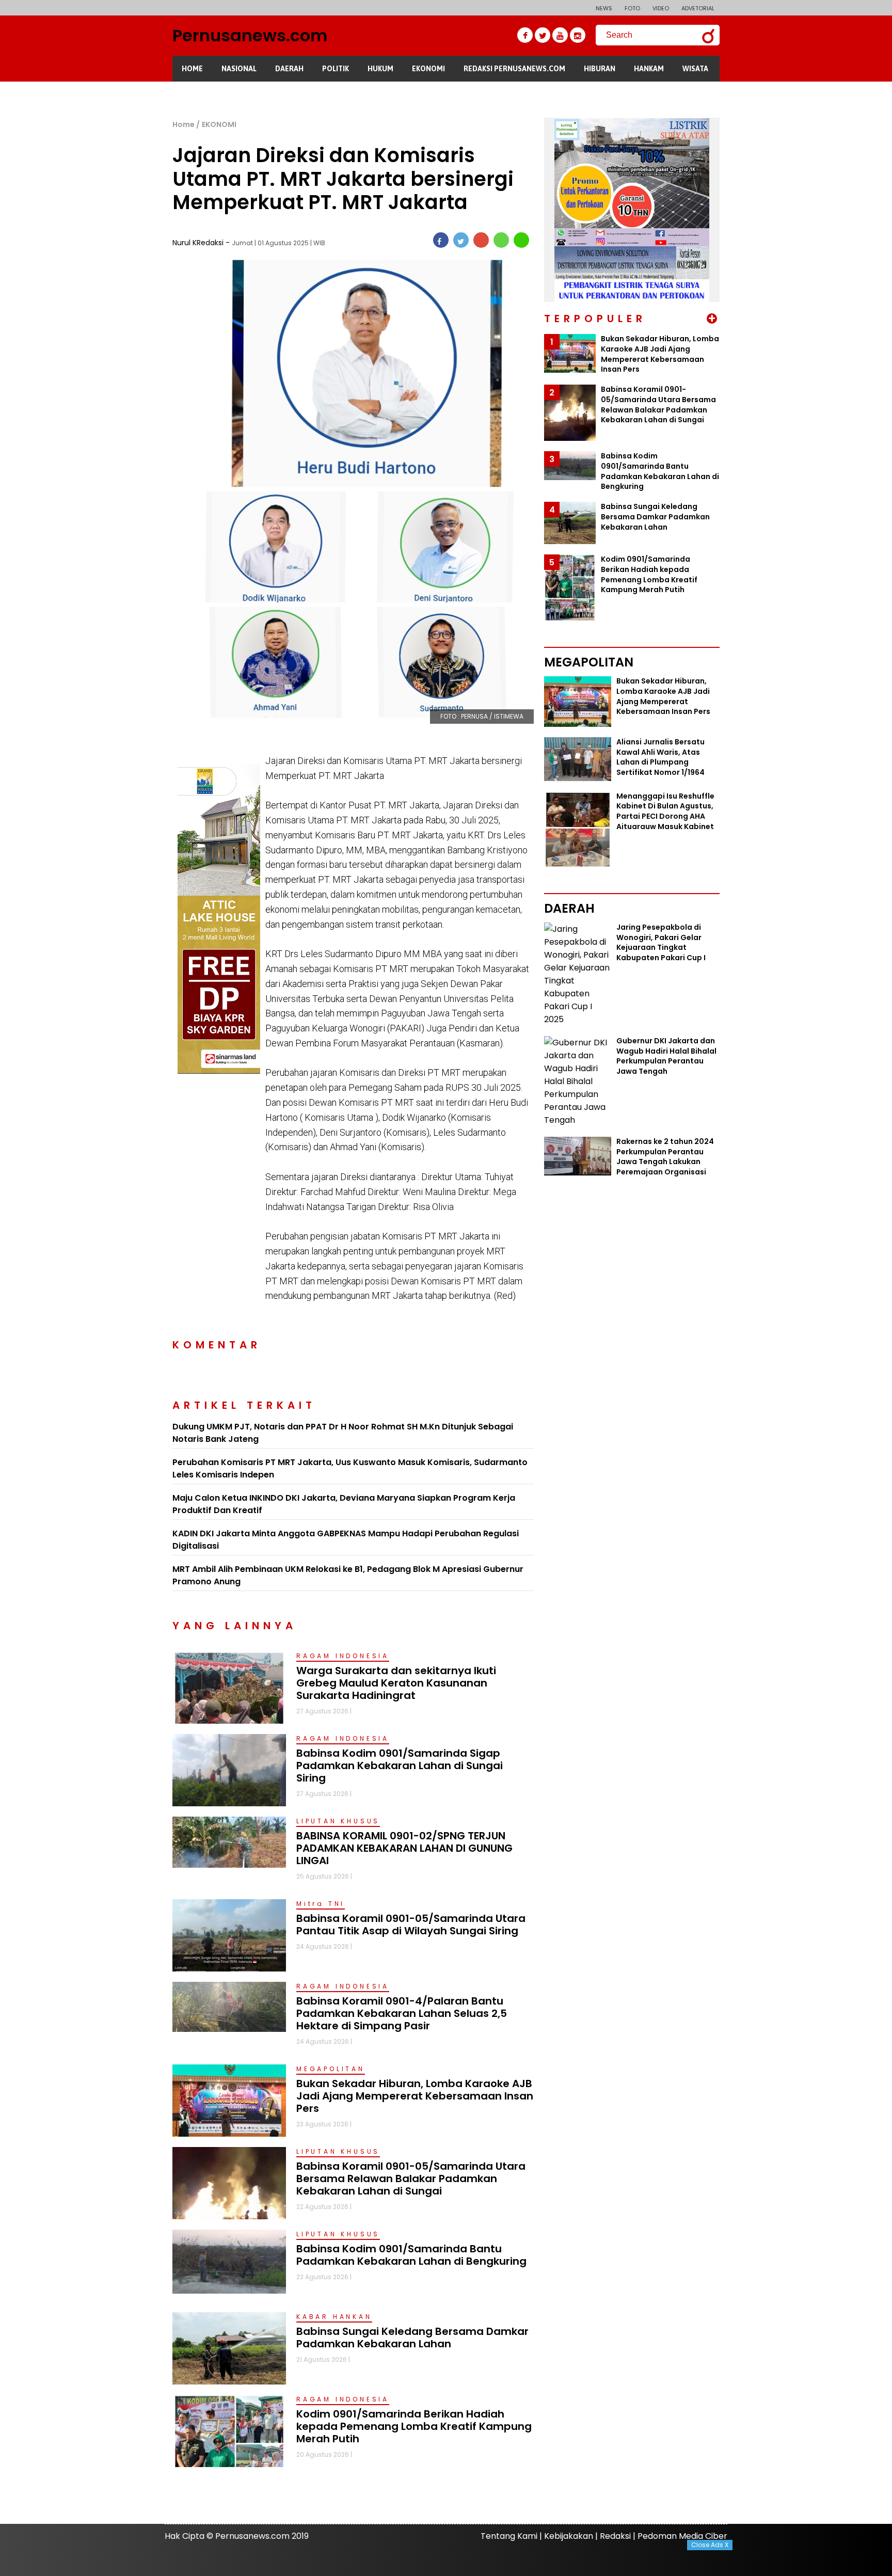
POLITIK (336, 69)
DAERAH (289, 69)
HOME (192, 69)
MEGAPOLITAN (331, 2069)
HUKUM (380, 69)
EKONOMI (428, 69)
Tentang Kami (509, 2536)
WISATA (695, 69)
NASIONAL (239, 69)
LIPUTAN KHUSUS (338, 1821)
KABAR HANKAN (334, 2317)
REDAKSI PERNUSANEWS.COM (514, 69)
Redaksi (615, 2536)
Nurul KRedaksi (199, 243)
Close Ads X (710, 2545)
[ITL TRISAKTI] (219, 771)
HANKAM (649, 69)
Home (184, 124)
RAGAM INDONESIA (343, 1656)
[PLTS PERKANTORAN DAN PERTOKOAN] (632, 124)
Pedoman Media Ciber (682, 2536)
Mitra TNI (321, 1904)
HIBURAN (600, 69)
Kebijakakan (569, 2536)
